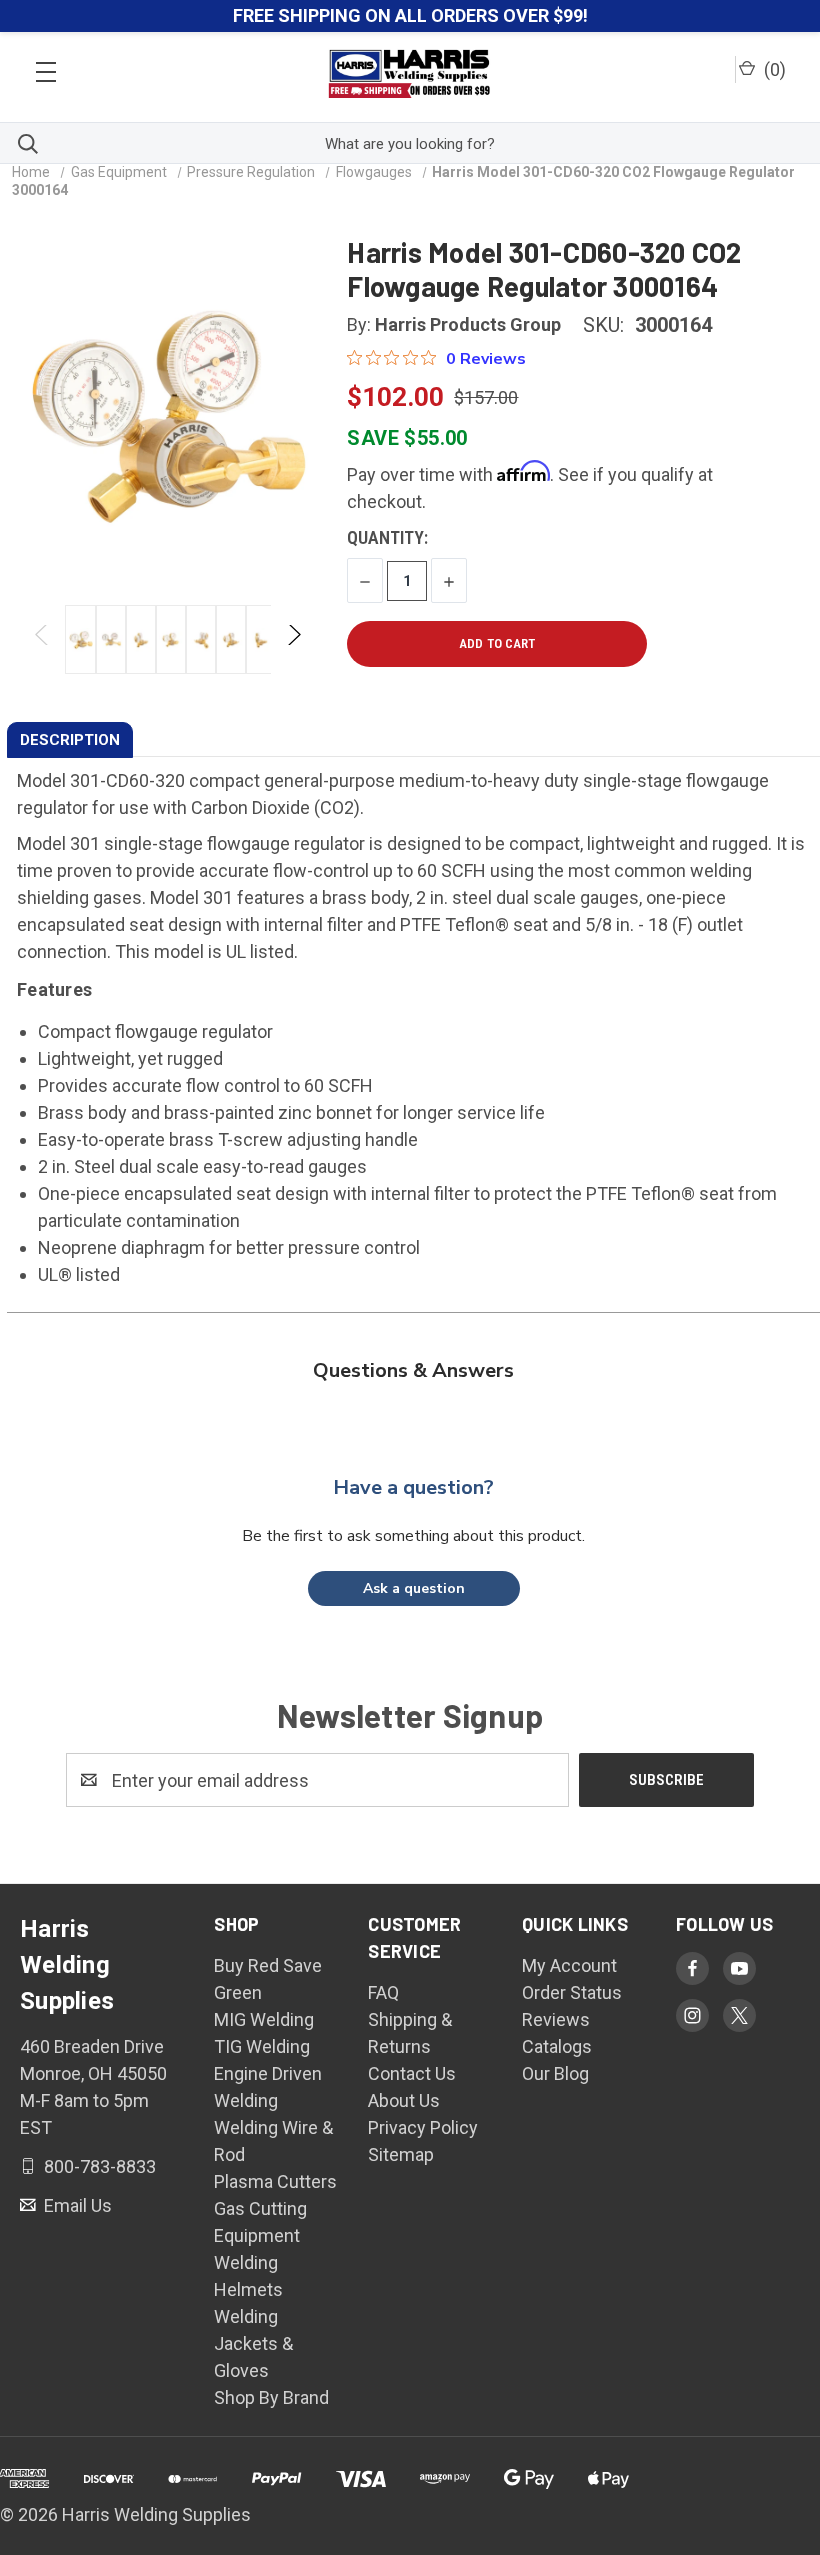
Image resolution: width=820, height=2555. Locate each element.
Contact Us (412, 2073)
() (773, 69)
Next (293, 639)
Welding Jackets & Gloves (253, 2343)
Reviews (556, 2019)
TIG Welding (262, 2046)
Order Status (572, 1992)
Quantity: (387, 537)
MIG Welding (264, 2019)
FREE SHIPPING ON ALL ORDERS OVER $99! (410, 15)
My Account (569, 1965)
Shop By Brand (271, 2397)
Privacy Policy (423, 2127)
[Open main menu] (46, 66)
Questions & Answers (413, 1370)
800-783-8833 (98, 2166)
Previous (42, 639)
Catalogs (557, 2046)
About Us (404, 2100)
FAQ (383, 1992)
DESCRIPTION (70, 740)
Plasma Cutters (275, 2181)
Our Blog (555, 2073)
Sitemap (401, 2154)
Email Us (76, 2205)
